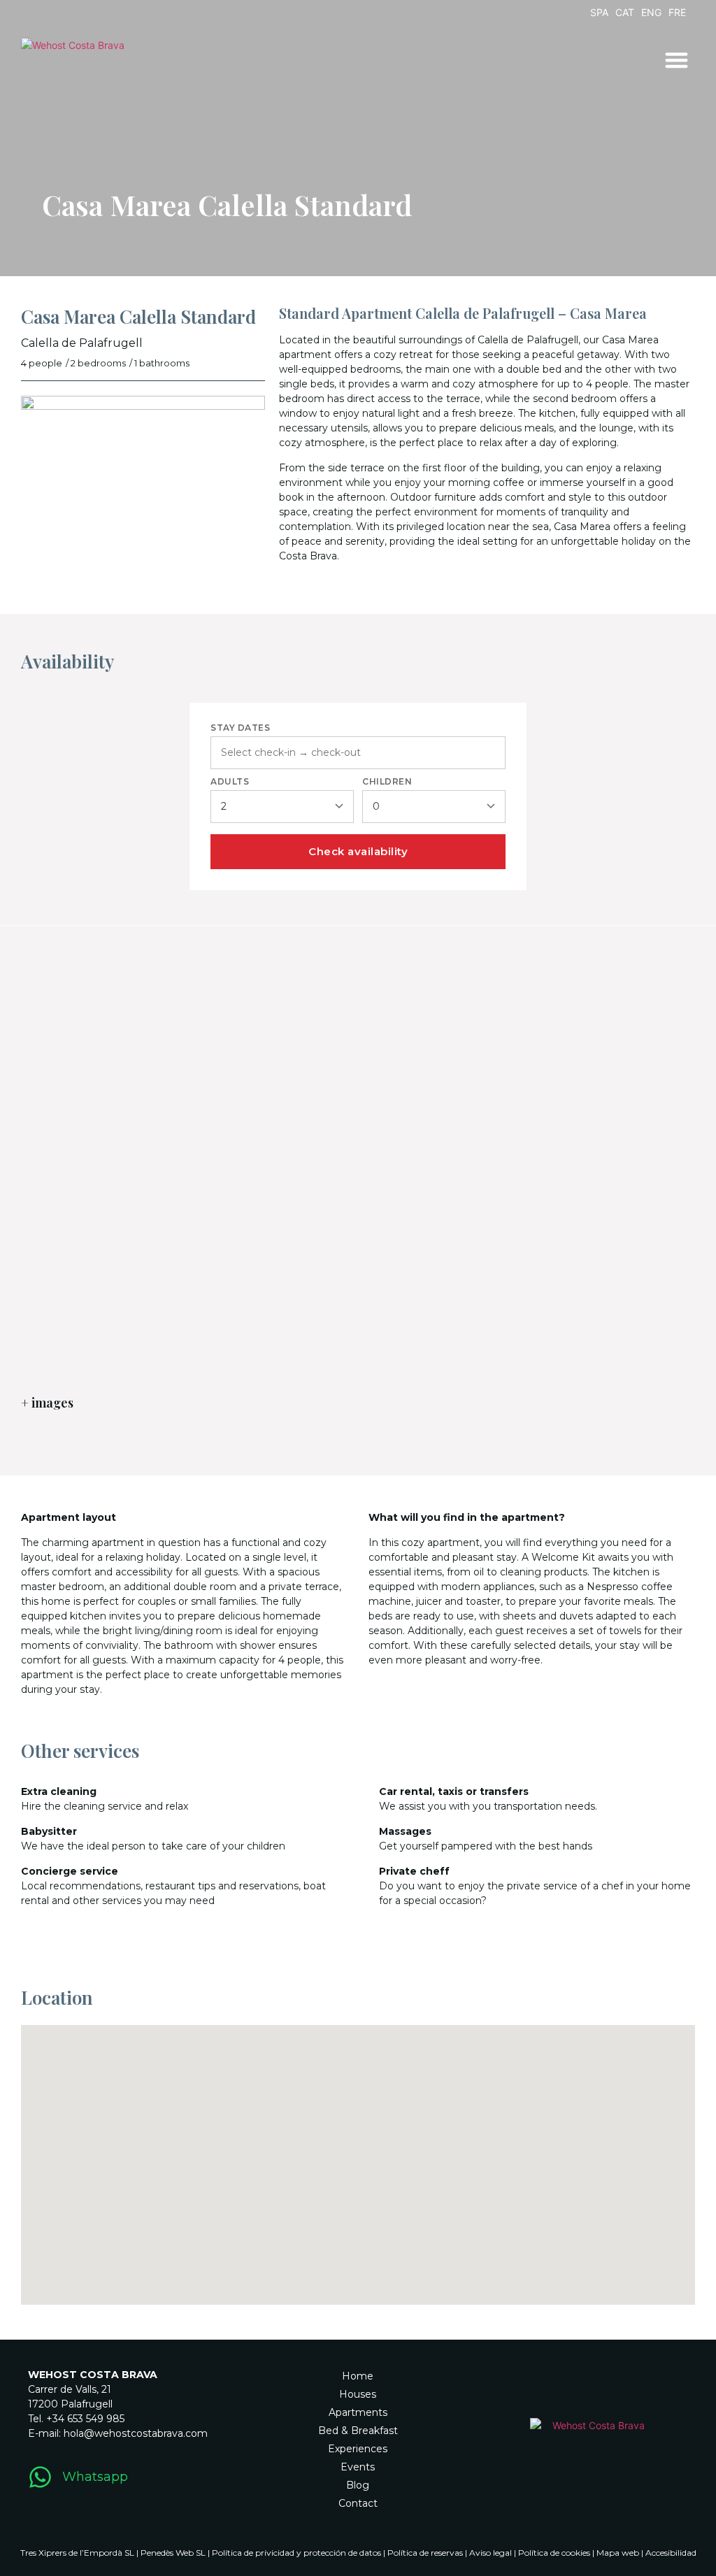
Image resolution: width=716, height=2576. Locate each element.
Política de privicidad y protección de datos (296, 2553)
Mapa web (618, 2553)
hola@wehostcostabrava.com (136, 2433)
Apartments (358, 2412)
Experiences (358, 2449)
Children (387, 782)
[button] (677, 60)
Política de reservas (425, 2553)
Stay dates (240, 728)
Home (358, 2376)
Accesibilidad (671, 2553)
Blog (358, 2485)
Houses (358, 2394)
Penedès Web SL (173, 2553)
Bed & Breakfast (358, 2431)
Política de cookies (554, 2553)
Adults (230, 782)
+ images (47, 1403)
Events (358, 2467)
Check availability (358, 851)
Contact (358, 2503)
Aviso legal (491, 2553)
